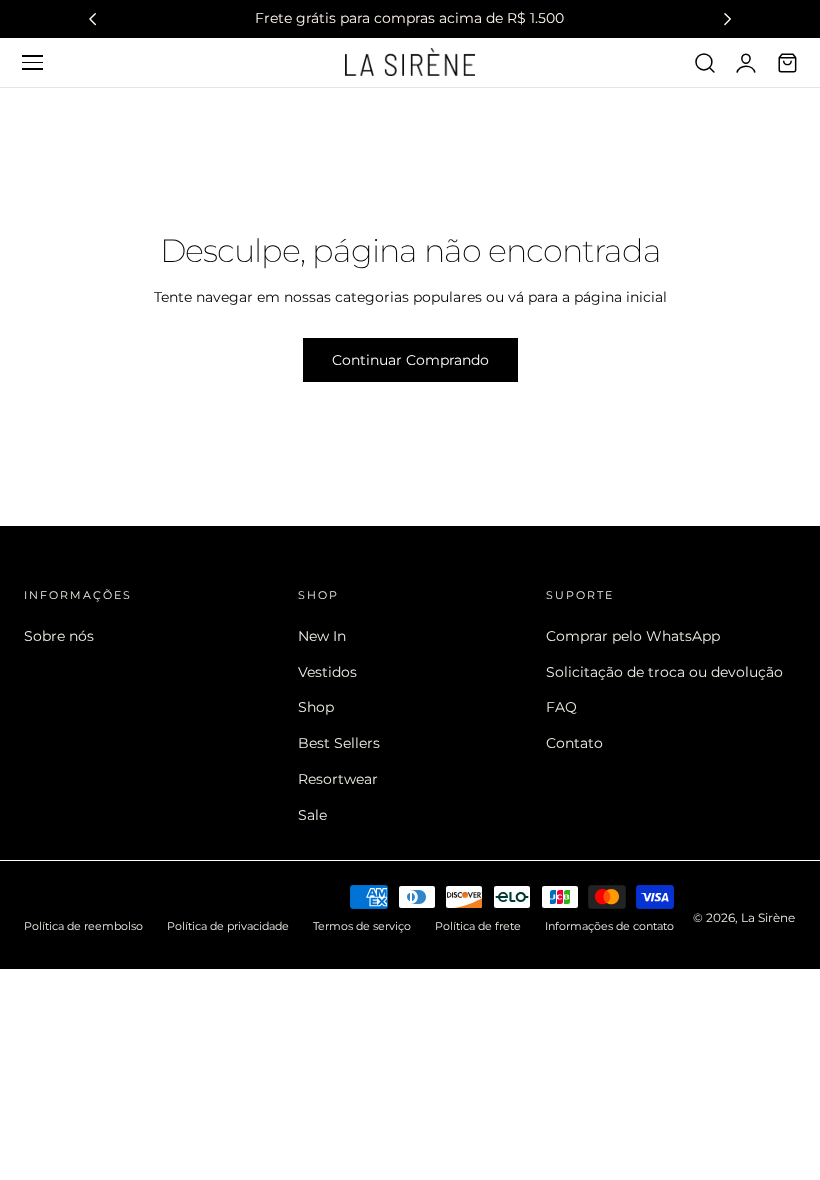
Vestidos (327, 671)
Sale (312, 814)
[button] (32, 62)
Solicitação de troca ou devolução (664, 671)
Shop (316, 707)
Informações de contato (609, 926)
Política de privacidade (228, 926)
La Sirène (768, 917)
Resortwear (338, 778)
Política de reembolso (83, 926)
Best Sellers (339, 743)
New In (322, 636)
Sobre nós (59, 636)
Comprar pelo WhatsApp (633, 636)
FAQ (561, 707)
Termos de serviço (362, 926)
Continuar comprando (410, 360)
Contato (574, 743)
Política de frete (478, 926)
